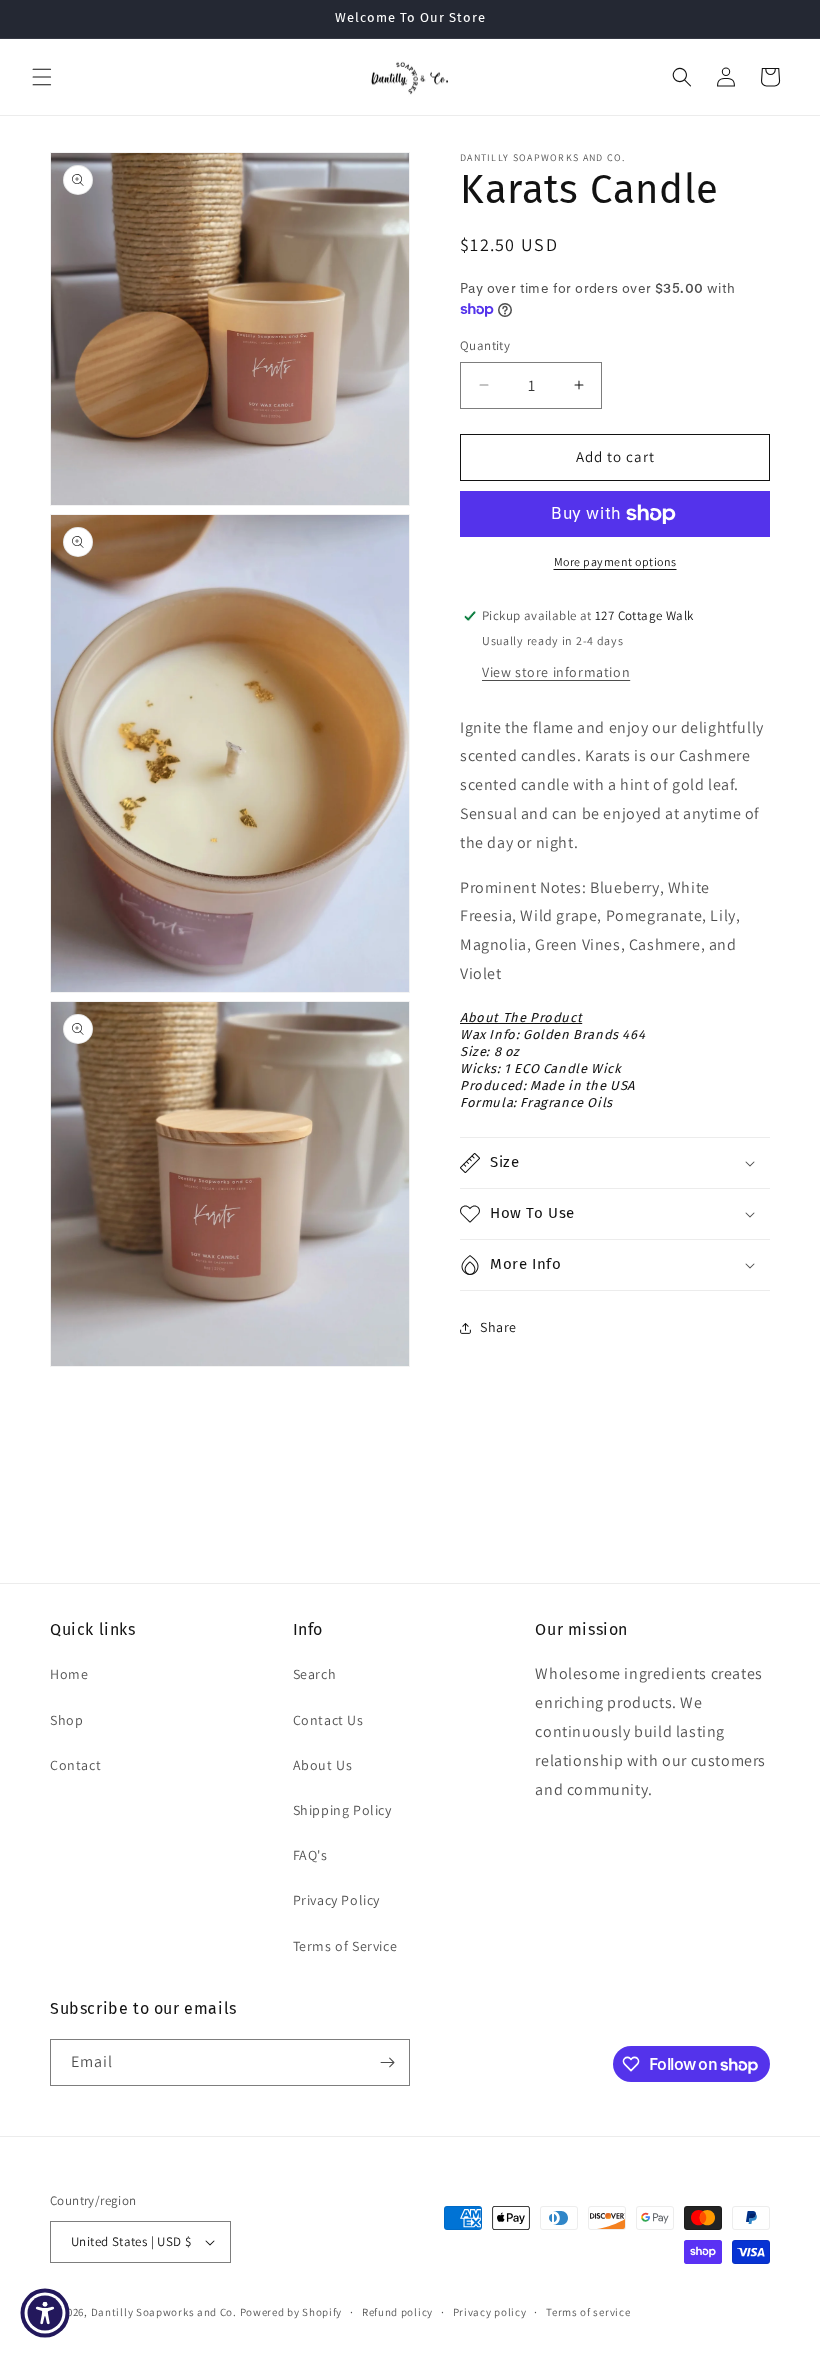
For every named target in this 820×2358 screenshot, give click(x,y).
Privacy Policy (336, 1900)
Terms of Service (345, 1946)
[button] (42, 77)
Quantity (485, 345)
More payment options (615, 561)
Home (69, 1674)
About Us (323, 1765)
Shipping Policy (342, 1810)
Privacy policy (490, 2312)
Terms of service (588, 2312)
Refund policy (397, 2312)
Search (315, 1674)
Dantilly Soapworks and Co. (164, 2312)
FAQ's (310, 1855)
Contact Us (328, 1720)
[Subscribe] (387, 2062)
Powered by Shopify (291, 2312)
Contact (75, 1765)
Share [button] (498, 1327)
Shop (66, 1720)
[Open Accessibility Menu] (45, 2313)
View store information (556, 672)
